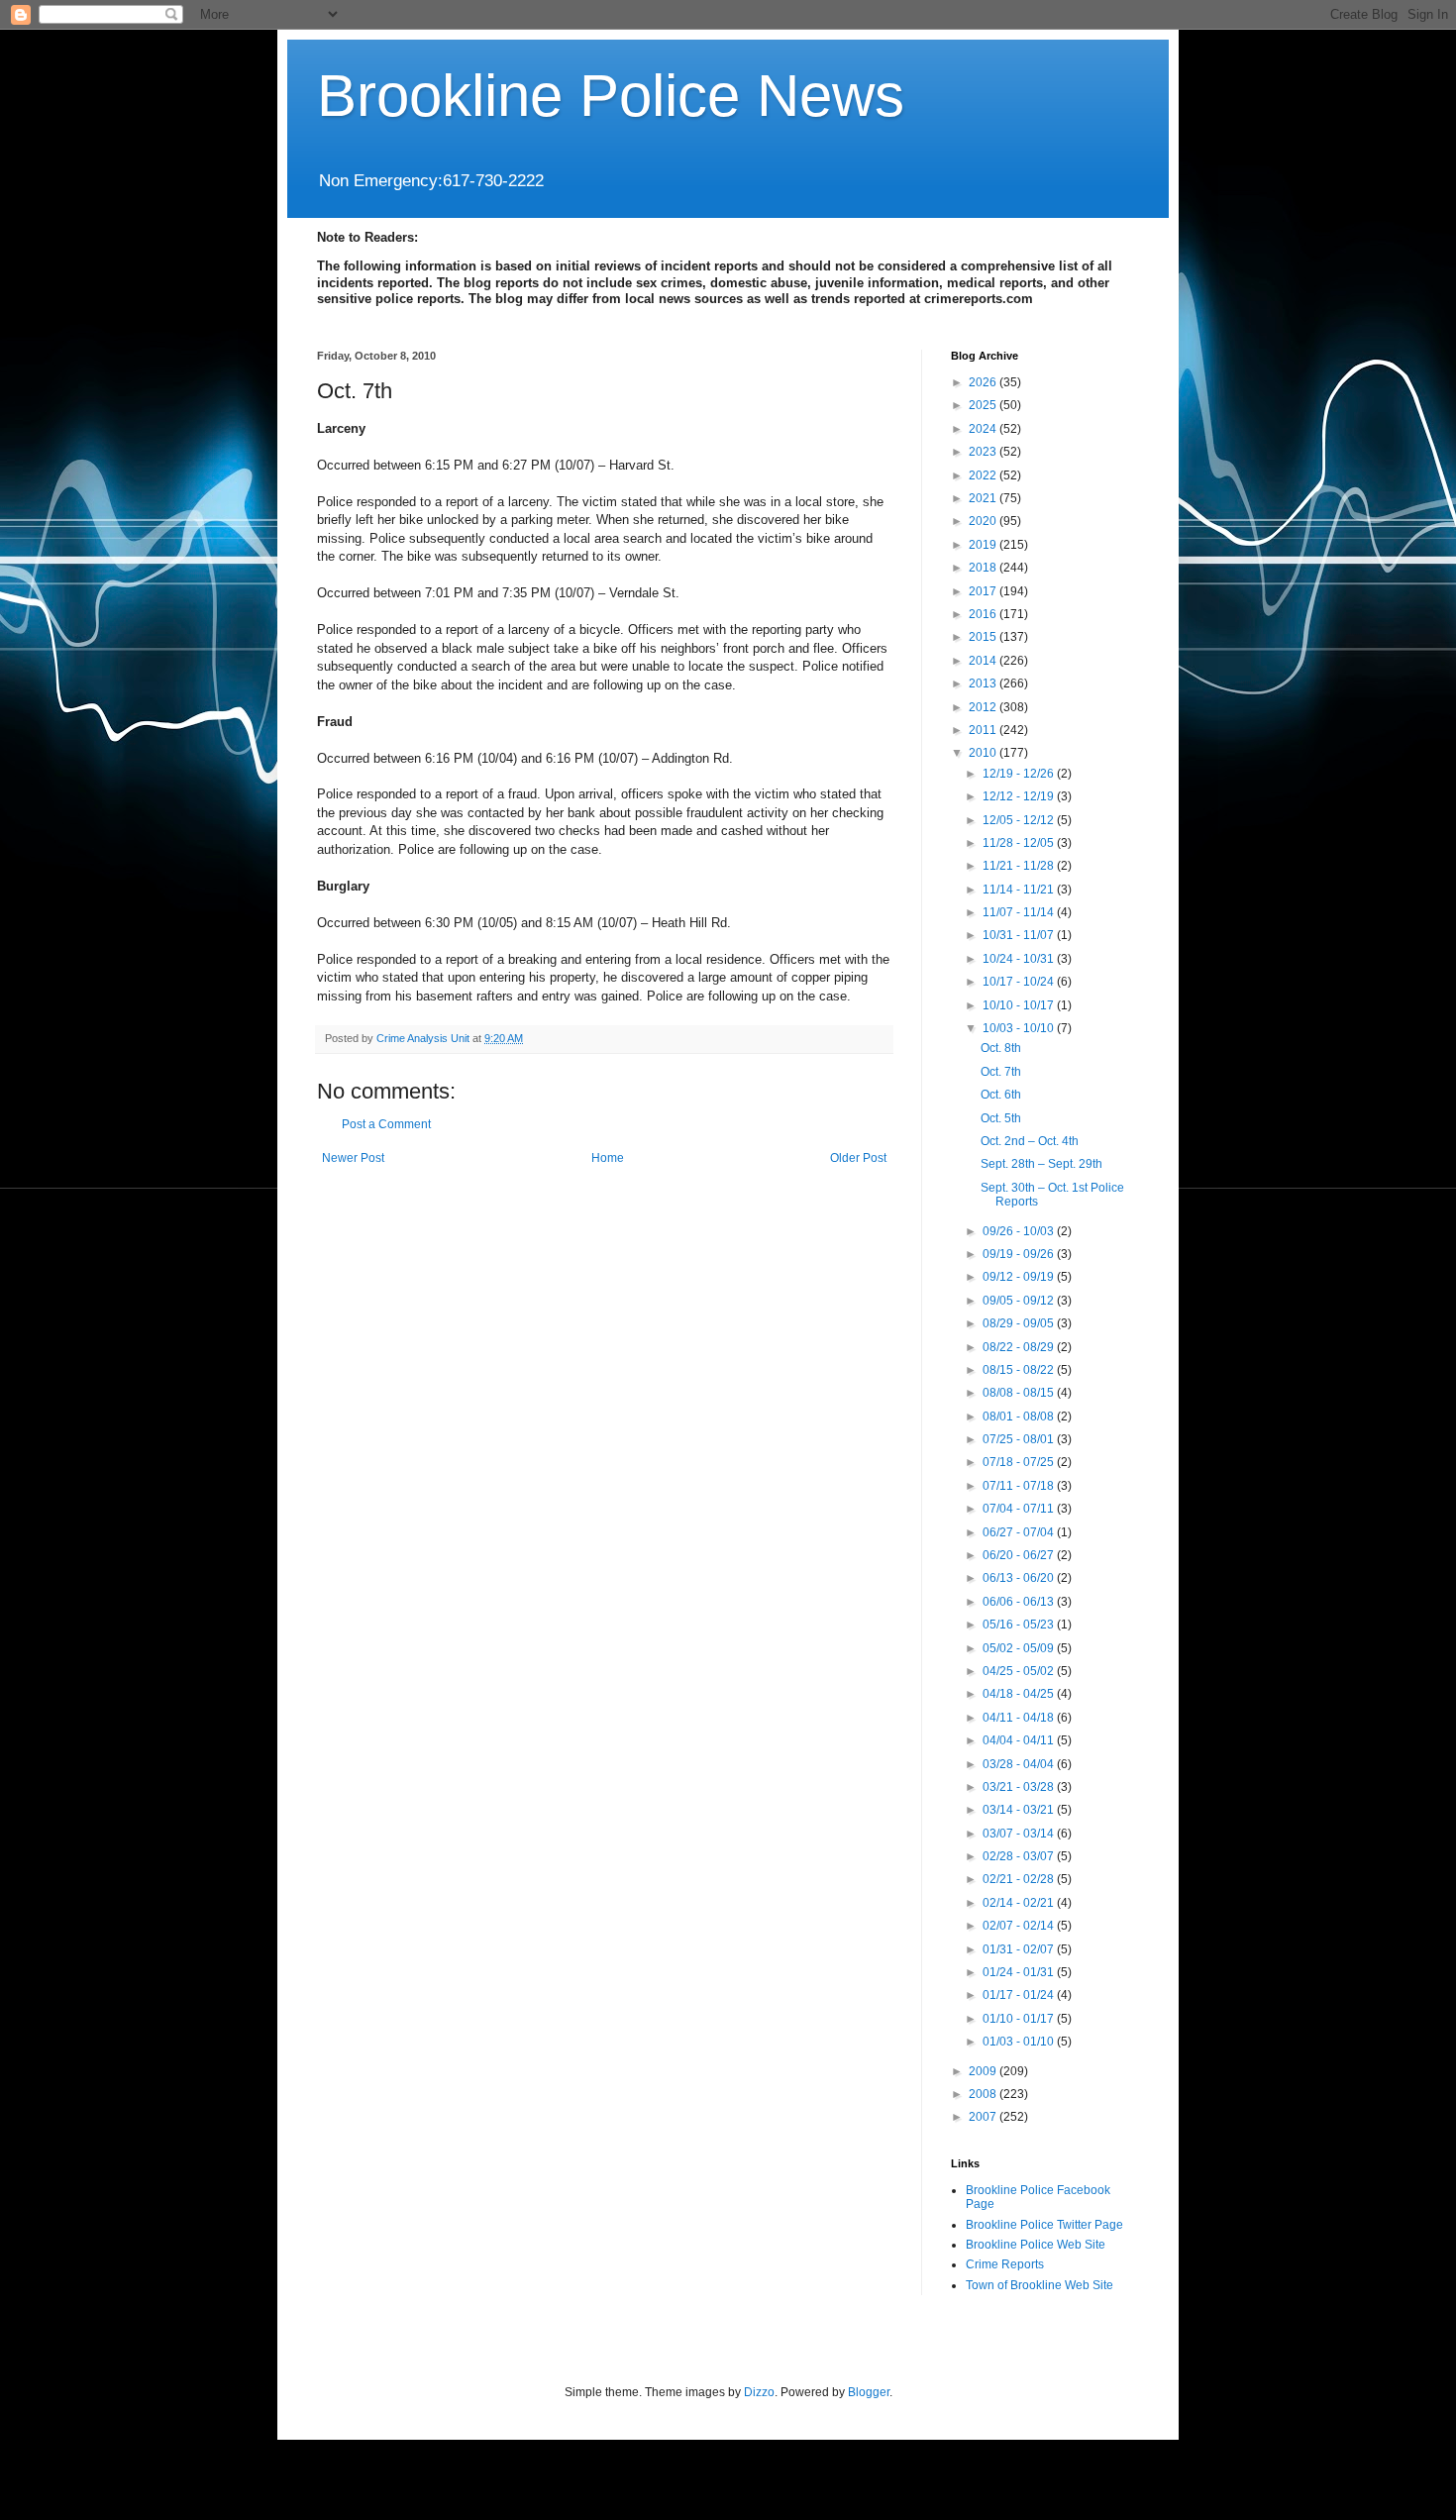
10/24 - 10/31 (1020, 959)
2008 (984, 2094)
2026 (984, 382)
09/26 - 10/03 (1020, 1231)
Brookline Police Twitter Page (1044, 2225)
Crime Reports (1005, 2264)
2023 (984, 452)
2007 (984, 2117)
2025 (984, 405)
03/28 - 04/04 (1020, 1764)
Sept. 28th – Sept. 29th (1041, 1164)
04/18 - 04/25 (1020, 1694)
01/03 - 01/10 (1020, 2042)
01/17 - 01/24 (1020, 1995)
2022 (984, 475)
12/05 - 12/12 (1020, 820)
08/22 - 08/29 (1020, 1347)
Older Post (858, 1158)
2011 (984, 730)
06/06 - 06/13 (1020, 1602)
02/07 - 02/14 (1020, 1926)
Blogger (869, 2392)
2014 (984, 661)
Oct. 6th (1001, 1095)
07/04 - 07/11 (1020, 1509)
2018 (984, 568)
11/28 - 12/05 (1020, 843)
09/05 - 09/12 (1020, 1301)
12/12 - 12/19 (1020, 796)
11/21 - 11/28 (1020, 866)
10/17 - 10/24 (1020, 982)
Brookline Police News (611, 96)
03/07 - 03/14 (1020, 1834)
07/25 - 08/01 (1020, 1439)
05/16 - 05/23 (1020, 1625)
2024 (984, 429)
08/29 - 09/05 (1020, 1323)
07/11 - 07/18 (1020, 1486)
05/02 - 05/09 (1020, 1648)
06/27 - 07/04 (1020, 1532)
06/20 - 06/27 (1020, 1555)
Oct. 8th (1001, 1048)
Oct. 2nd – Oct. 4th (1030, 1141)
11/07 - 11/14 (1020, 912)
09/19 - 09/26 (1020, 1254)
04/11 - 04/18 (1020, 1718)
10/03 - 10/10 (1020, 1028)
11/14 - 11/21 (1020, 890)
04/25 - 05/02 (1020, 1671)
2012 (984, 707)
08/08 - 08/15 (1020, 1393)
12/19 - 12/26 (1020, 774)
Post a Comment (386, 1124)
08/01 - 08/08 (1020, 1417)
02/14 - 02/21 (1020, 1903)
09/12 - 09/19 (1020, 1277)
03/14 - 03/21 (1020, 1810)
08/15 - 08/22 (1020, 1370)
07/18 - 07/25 (1020, 1462)
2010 (984, 753)
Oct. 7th (1001, 1072)
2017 (984, 591)
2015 (984, 637)
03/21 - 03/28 (1020, 1787)
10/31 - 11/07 (1020, 935)
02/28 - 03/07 (1020, 1856)
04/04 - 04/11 (1020, 1740)
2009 (984, 2071)
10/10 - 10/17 (1020, 1005)
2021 (984, 498)
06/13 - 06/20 (1020, 1578)
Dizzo (759, 2392)
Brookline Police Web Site (1036, 2245)
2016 (984, 614)
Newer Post (353, 1158)
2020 (984, 521)
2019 (984, 545)
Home (608, 1158)
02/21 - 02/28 (1020, 1879)
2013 (984, 683)
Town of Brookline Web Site (1040, 2285)
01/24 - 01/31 (1020, 1972)
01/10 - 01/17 (1020, 2019)
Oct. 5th (1001, 1118)
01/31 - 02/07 (1020, 1949)
